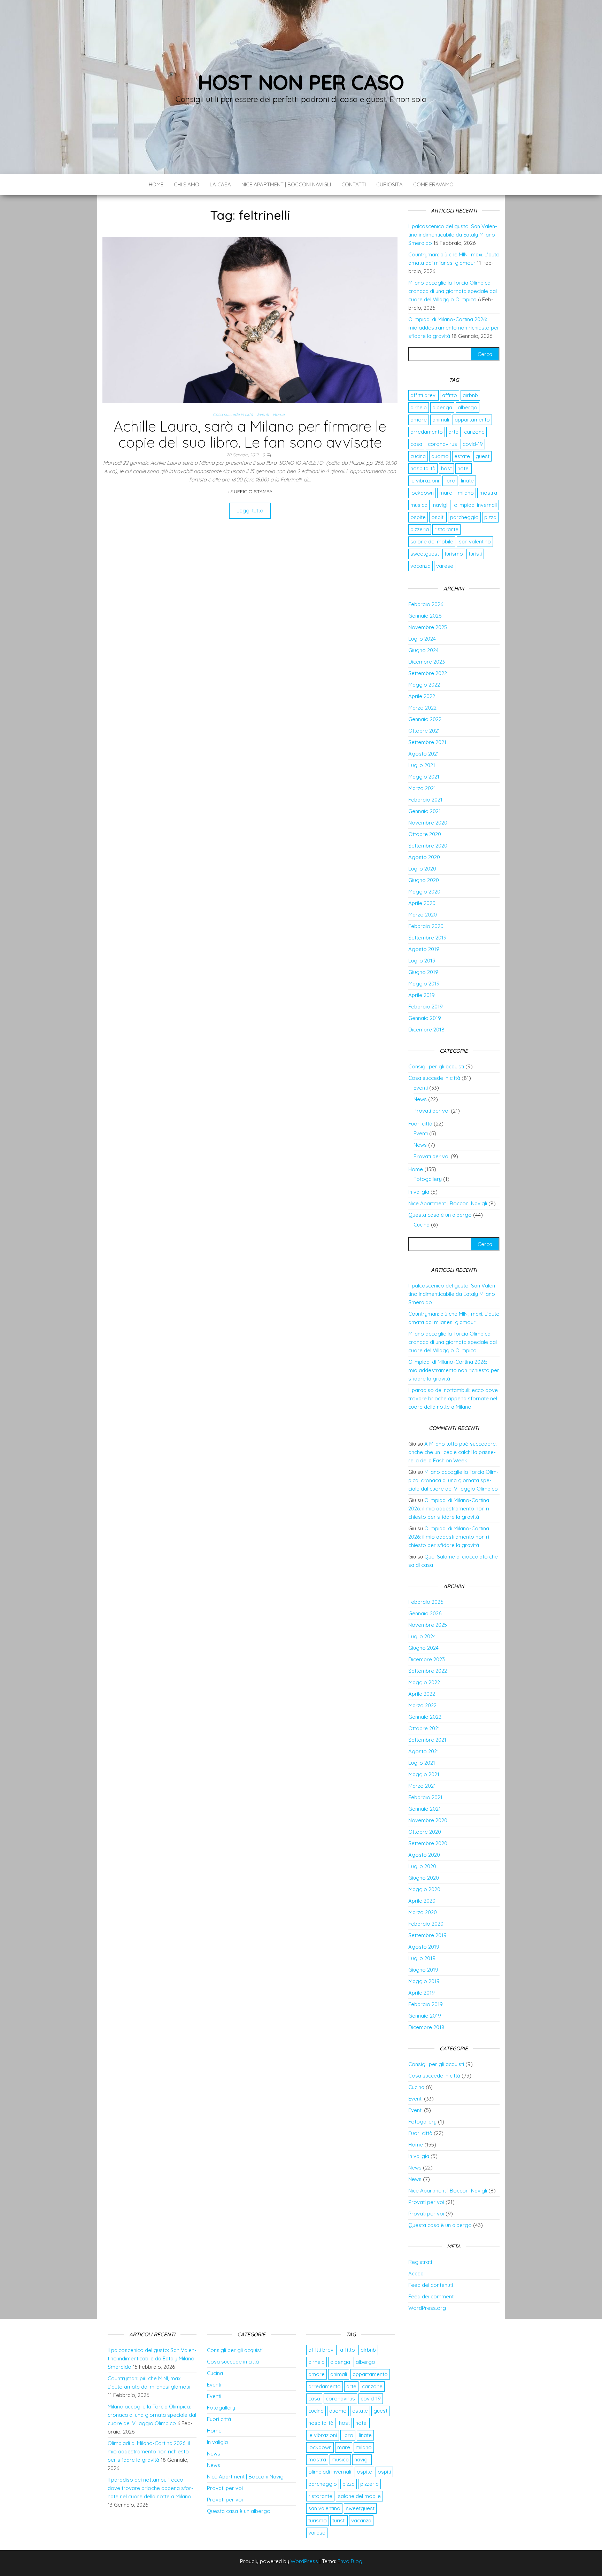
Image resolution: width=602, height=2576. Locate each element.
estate (462, 456)
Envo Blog (350, 2561)
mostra (488, 493)
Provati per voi (431, 1111)
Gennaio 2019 (425, 1018)
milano (466, 493)
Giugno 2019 (423, 972)
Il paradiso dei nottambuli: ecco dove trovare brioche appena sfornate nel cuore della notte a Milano (453, 1398)
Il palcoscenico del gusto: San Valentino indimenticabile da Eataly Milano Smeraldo (453, 235)
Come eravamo (433, 184)
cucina (418, 456)
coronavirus (442, 444)
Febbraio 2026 (426, 604)
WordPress (304, 2561)
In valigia (419, 1192)
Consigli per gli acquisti (436, 1066)
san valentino (475, 541)
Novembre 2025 (428, 627)
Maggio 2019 (424, 984)
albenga (442, 407)
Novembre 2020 (428, 823)
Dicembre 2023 (427, 662)
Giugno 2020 (424, 880)
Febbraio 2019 (426, 1007)
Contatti (354, 184)
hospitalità (423, 468)
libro (450, 481)
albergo (468, 407)
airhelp (419, 407)
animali (441, 420)
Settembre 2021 (427, 742)
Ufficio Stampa (253, 492)
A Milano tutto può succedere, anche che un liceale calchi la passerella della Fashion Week (453, 1452)
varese (445, 566)
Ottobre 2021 (424, 731)
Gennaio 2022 (425, 719)
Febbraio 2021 (425, 800)
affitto (450, 395)
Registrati (420, 2262)
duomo (440, 456)
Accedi (416, 2273)
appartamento (472, 420)
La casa (220, 184)
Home (156, 184)
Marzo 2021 (422, 788)
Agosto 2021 (424, 754)
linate (467, 481)
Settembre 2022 (428, 673)
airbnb (470, 395)
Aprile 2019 (422, 995)
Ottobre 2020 (425, 834)
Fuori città (420, 1124)
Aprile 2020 (422, 903)
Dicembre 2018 (426, 1030)
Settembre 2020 (428, 846)
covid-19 (473, 444)
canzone (474, 432)
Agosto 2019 (424, 949)
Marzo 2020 (423, 915)
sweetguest (425, 554)
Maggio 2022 (424, 685)
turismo (454, 554)
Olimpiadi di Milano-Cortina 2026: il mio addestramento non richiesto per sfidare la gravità (454, 328)
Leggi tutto (250, 510)
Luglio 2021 (422, 765)
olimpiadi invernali (475, 505)
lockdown (422, 493)
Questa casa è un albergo (440, 1215)
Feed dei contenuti (431, 2285)
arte (453, 432)
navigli (441, 505)
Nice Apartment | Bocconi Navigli (286, 184)
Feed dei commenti (431, 2296)
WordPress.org (427, 2308)
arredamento (427, 432)
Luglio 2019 (422, 961)
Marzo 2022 (422, 708)
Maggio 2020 (424, 892)
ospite (418, 517)
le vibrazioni (425, 481)
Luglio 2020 (422, 869)
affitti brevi (423, 395)
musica (419, 505)
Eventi (263, 414)
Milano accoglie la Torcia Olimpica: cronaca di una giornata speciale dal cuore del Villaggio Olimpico (453, 291)
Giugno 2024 (423, 650)
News (420, 1099)
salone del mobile (432, 541)
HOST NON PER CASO (301, 82)
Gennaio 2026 (425, 616)
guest (483, 456)
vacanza (420, 566)
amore (419, 420)
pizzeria (420, 529)
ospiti (438, 517)
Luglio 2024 (422, 639)
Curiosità (389, 184)
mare (446, 493)
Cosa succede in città (233, 414)
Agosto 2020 (424, 857)
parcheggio (464, 517)
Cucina (422, 1225)
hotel (464, 468)
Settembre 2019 (427, 938)
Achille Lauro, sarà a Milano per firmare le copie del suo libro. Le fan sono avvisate (250, 434)
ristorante (446, 529)
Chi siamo (187, 184)
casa (416, 444)
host (446, 468)
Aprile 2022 (422, 696)
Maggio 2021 (424, 777)
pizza (490, 517)
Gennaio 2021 (425, 811)
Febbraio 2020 (426, 926)
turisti (475, 554)
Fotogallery (428, 1179)
